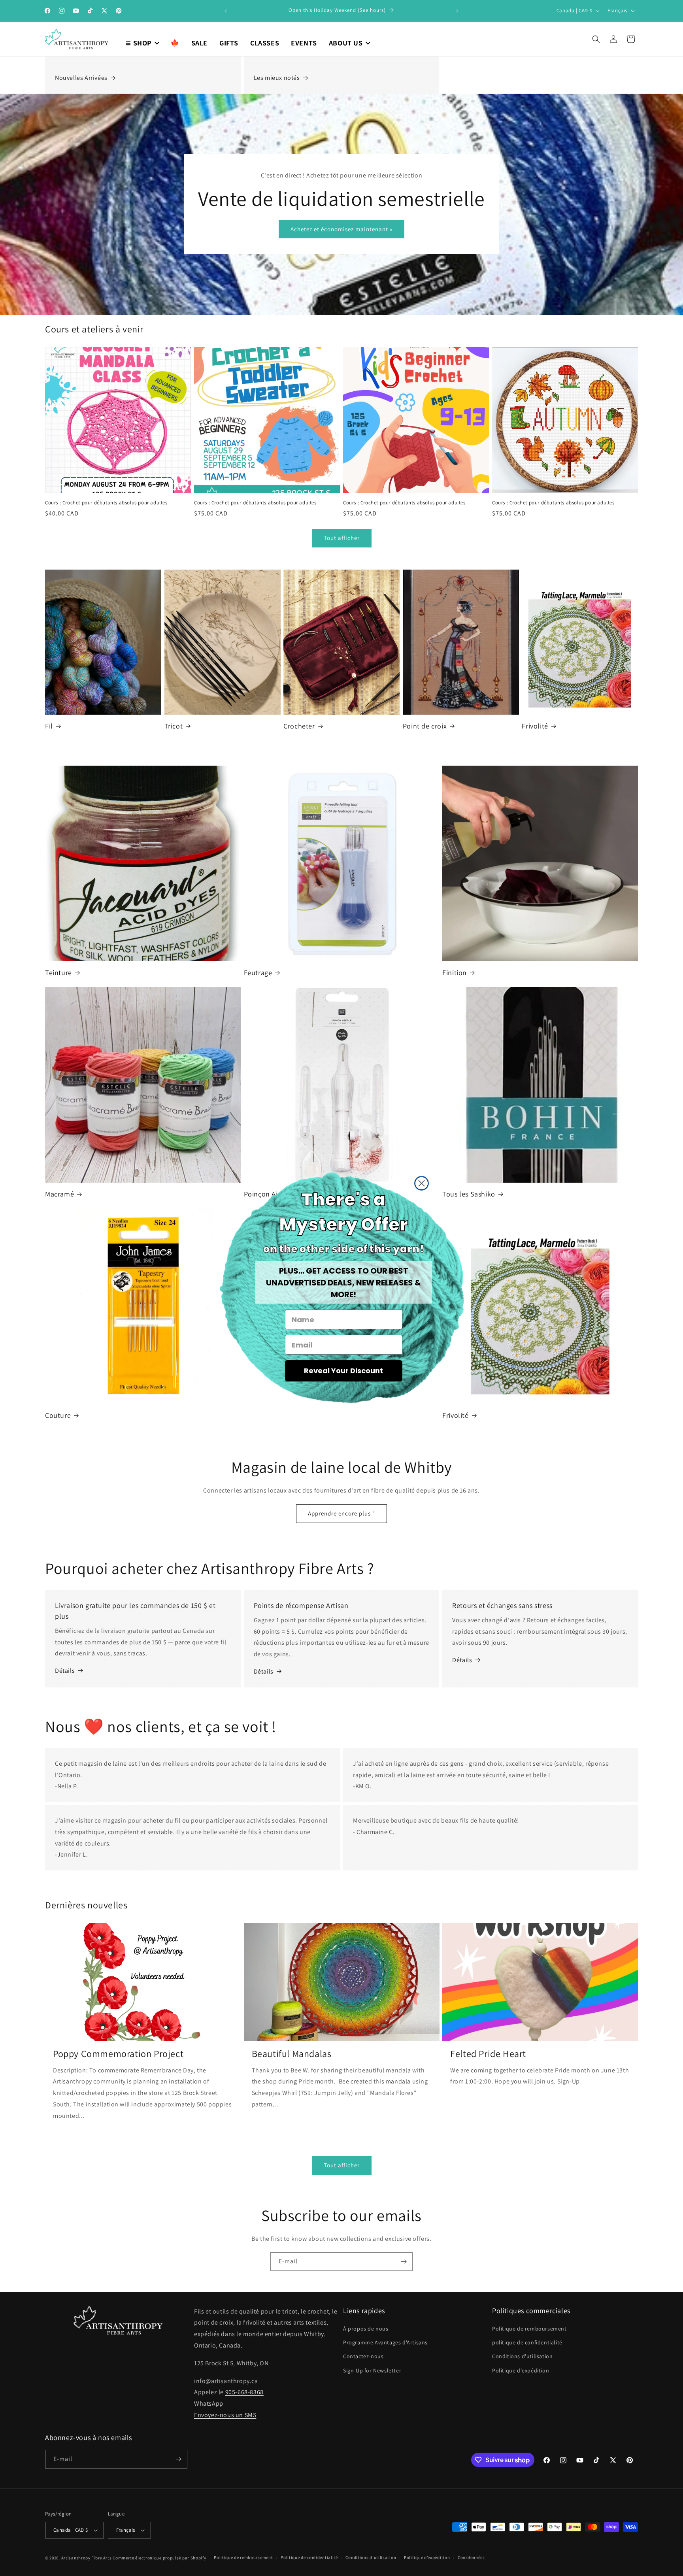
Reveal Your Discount (343, 1371)
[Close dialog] (422, 1183)
